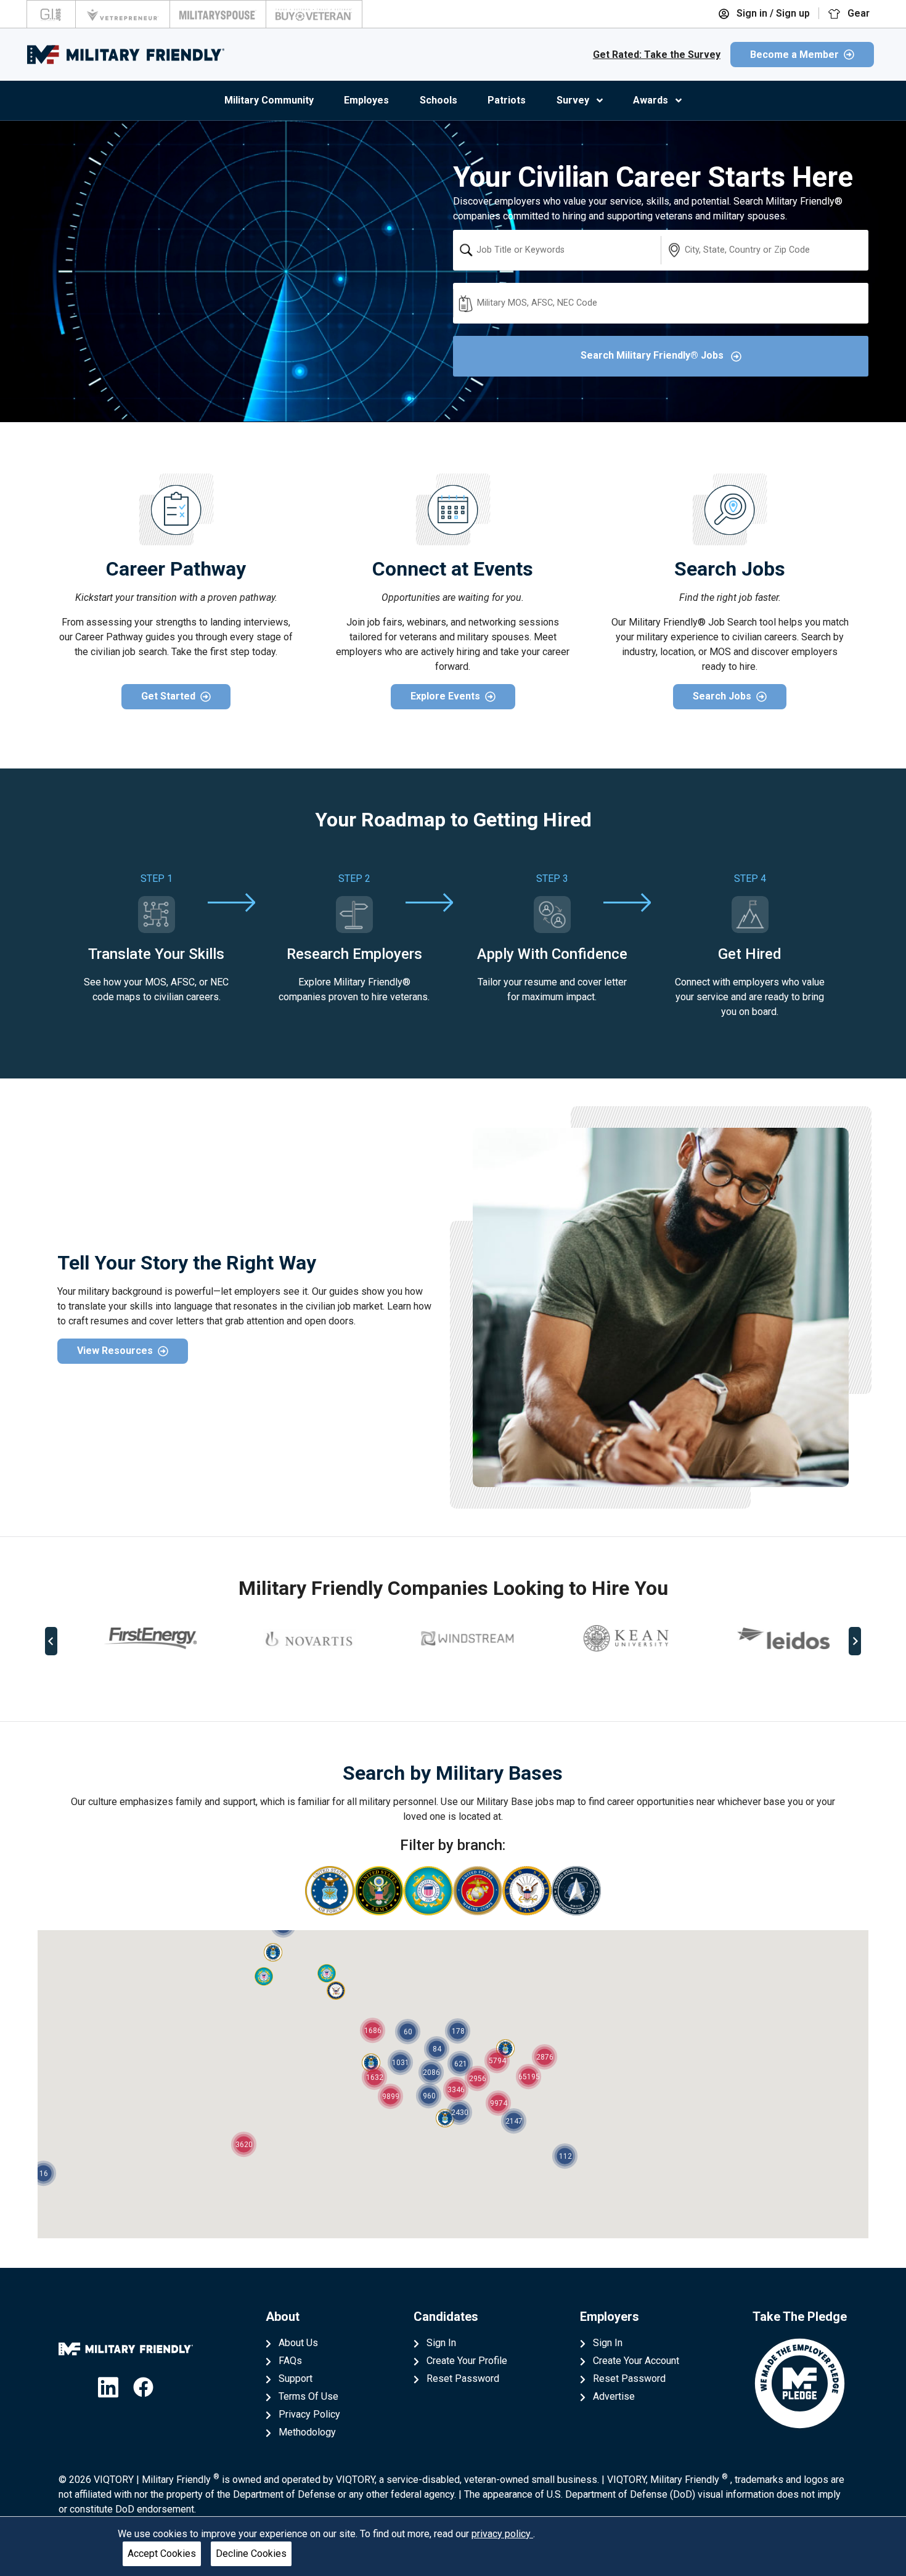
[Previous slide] (51, 1641)
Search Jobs (722, 696)
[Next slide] (855, 1641)
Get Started (168, 696)
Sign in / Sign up (772, 13)
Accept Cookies (162, 2554)
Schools (439, 100)
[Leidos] (770, 1638)
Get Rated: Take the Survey (657, 55)
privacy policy (502, 2534)
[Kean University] (611, 1638)
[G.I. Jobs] (51, 14)
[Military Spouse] (218, 14)
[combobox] (557, 250)
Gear (857, 13)
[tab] (444, 1682)
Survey (573, 100)
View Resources (115, 1351)
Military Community (269, 100)
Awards (651, 100)
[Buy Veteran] (314, 14)
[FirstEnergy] (136, 1638)
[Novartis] (295, 1639)
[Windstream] (453, 1638)
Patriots (507, 100)
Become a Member (794, 55)
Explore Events (445, 696)
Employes (366, 100)
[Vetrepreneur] (123, 14)
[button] (273, 1952)
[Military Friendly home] (126, 55)
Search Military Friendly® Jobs (653, 355)
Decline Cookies (251, 2554)
